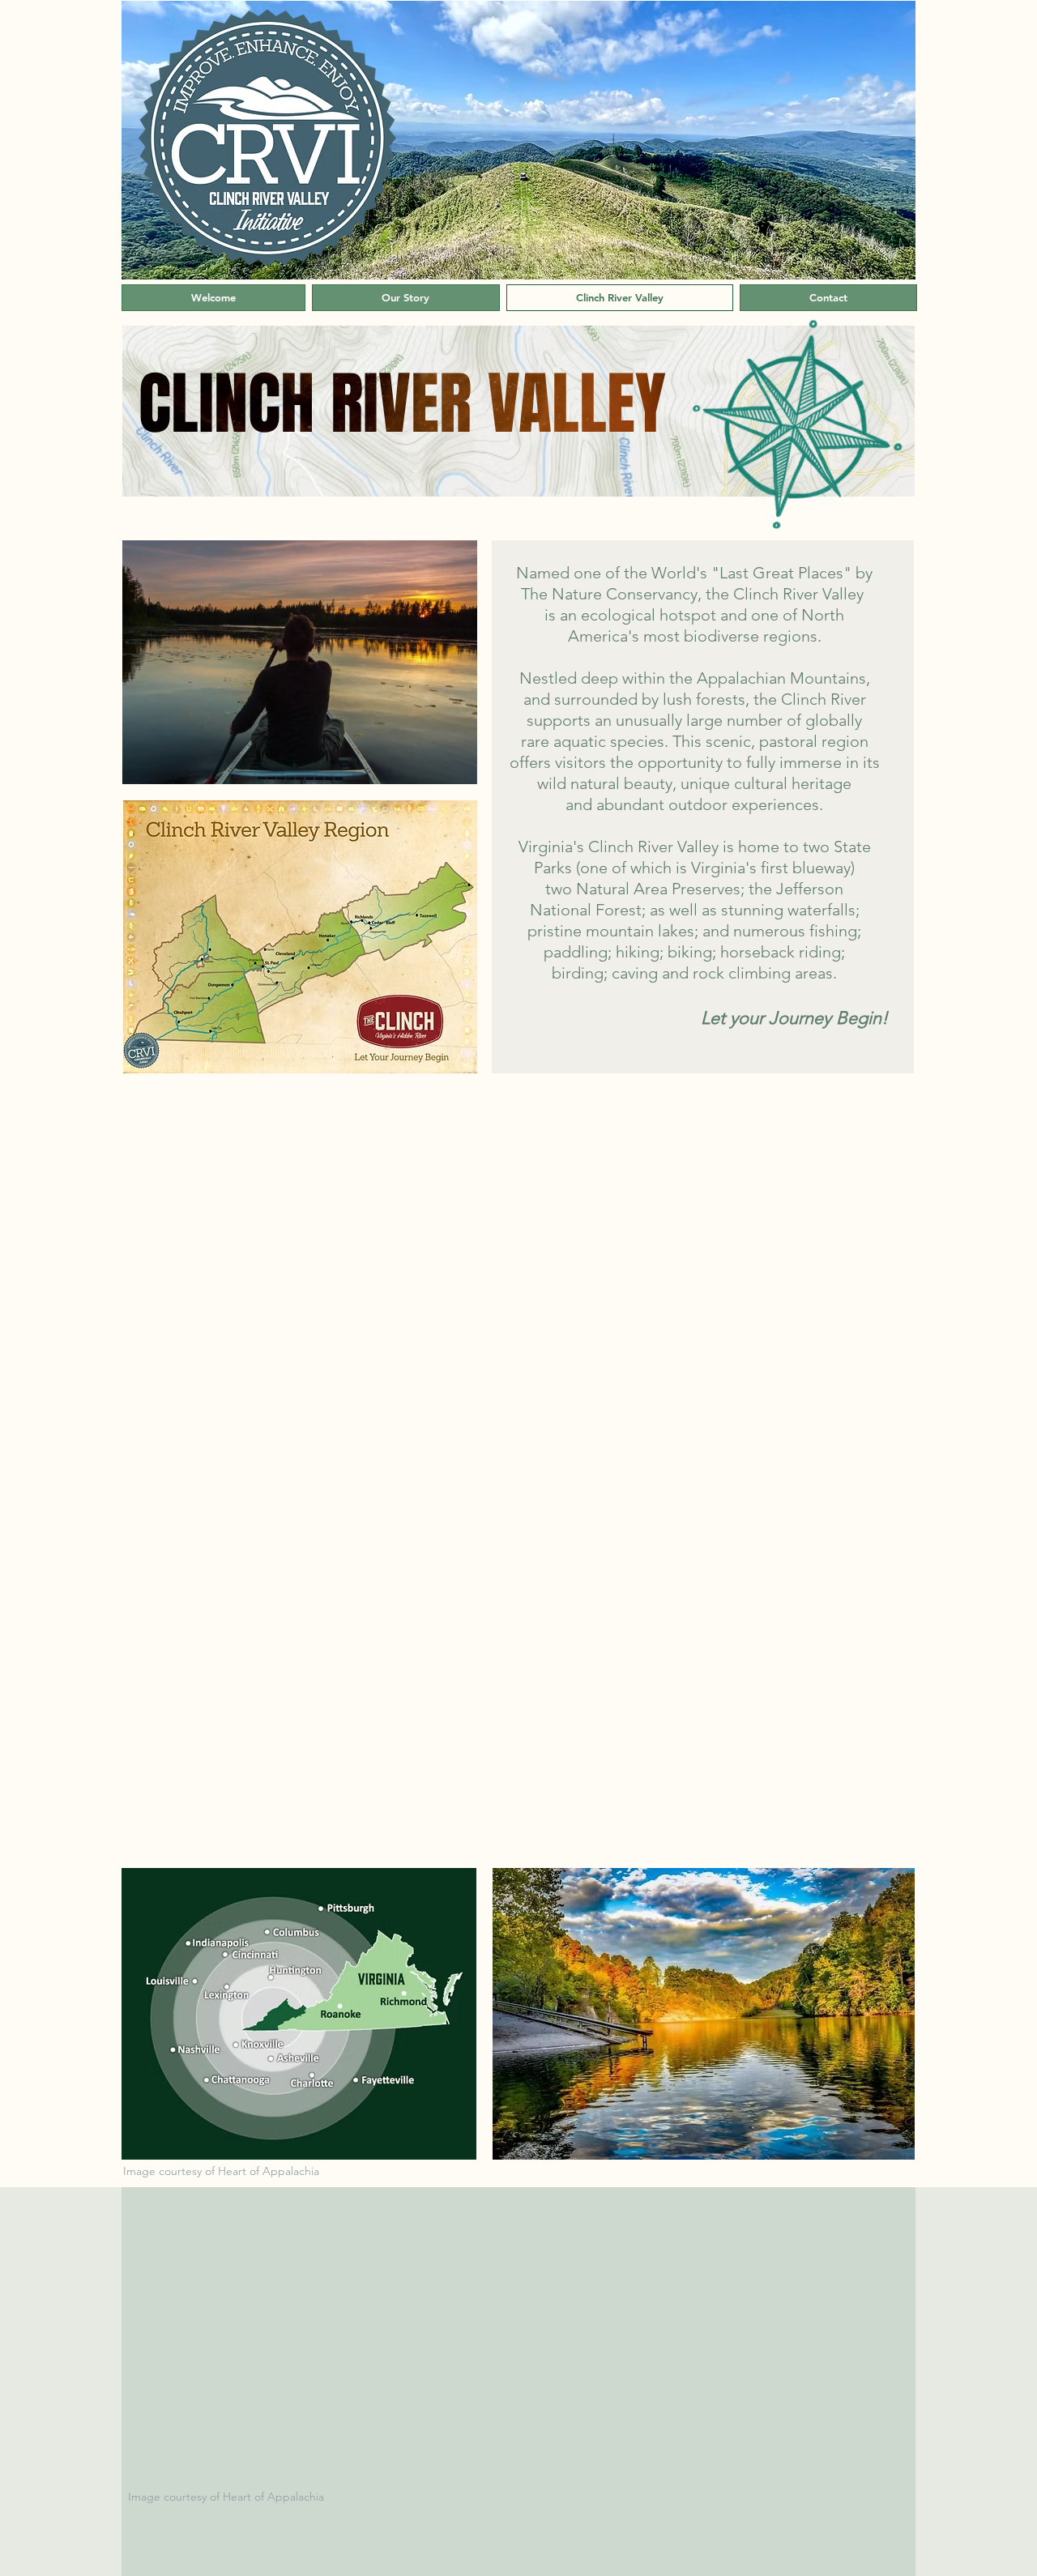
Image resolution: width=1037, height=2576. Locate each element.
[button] (704, 2014)
